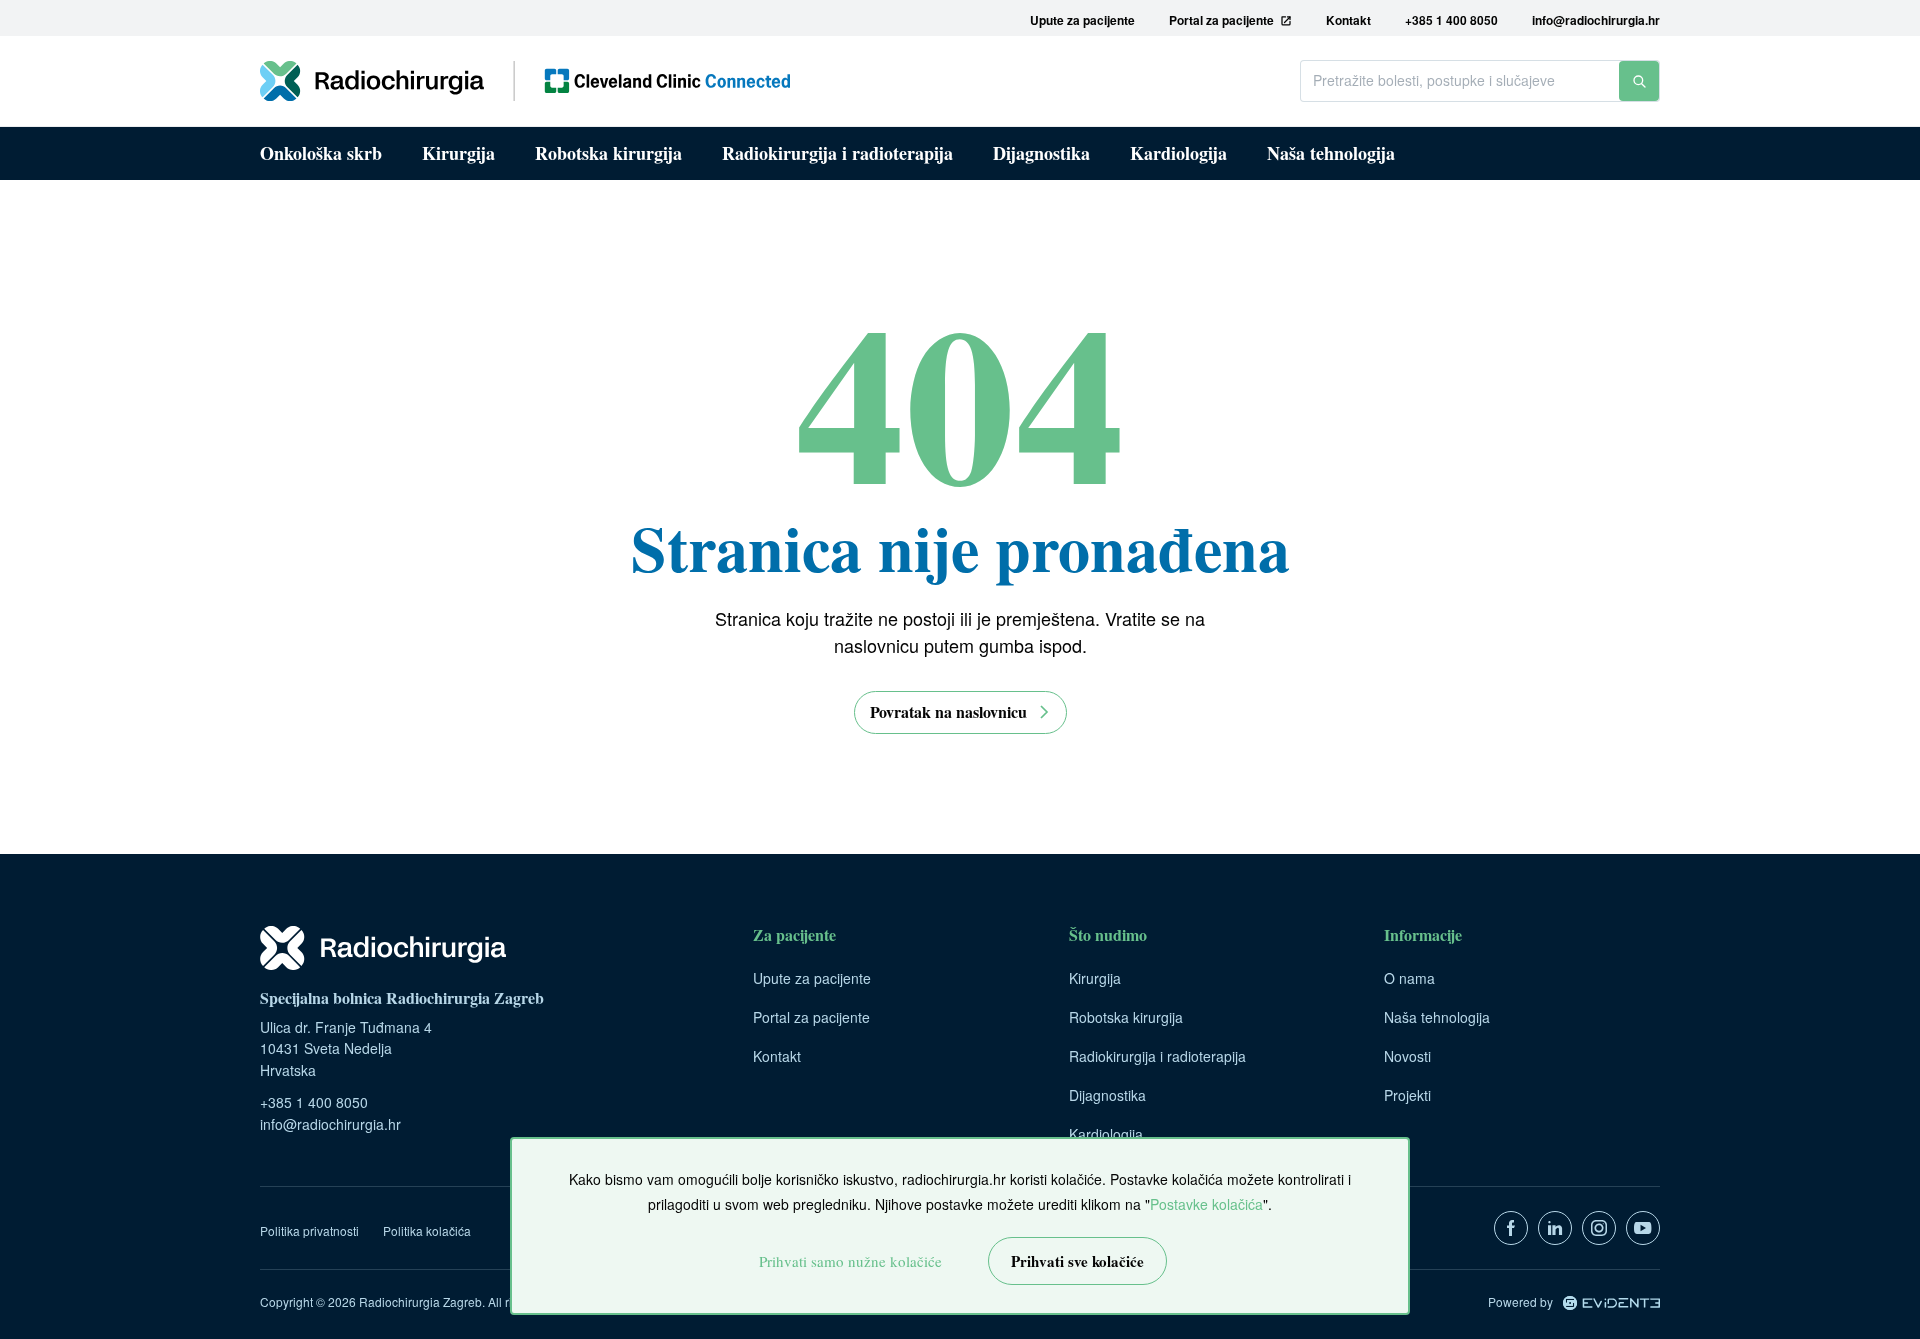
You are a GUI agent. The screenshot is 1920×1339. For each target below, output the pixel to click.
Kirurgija (458, 153)
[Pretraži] (1639, 81)
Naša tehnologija (1331, 153)
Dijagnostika (1041, 153)
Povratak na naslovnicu (948, 711)
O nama (1409, 978)
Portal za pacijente (811, 1017)
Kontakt (777, 1056)
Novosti (1407, 1056)
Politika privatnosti (309, 1230)
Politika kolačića (427, 1230)
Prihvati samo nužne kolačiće (850, 1261)
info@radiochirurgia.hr (330, 1124)
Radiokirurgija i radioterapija (837, 153)
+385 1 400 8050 (314, 1102)
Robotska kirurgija (608, 153)
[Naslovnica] (525, 81)
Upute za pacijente (812, 978)
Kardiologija (1178, 153)
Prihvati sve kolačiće (1077, 1261)
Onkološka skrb (321, 153)
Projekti (1407, 1095)
